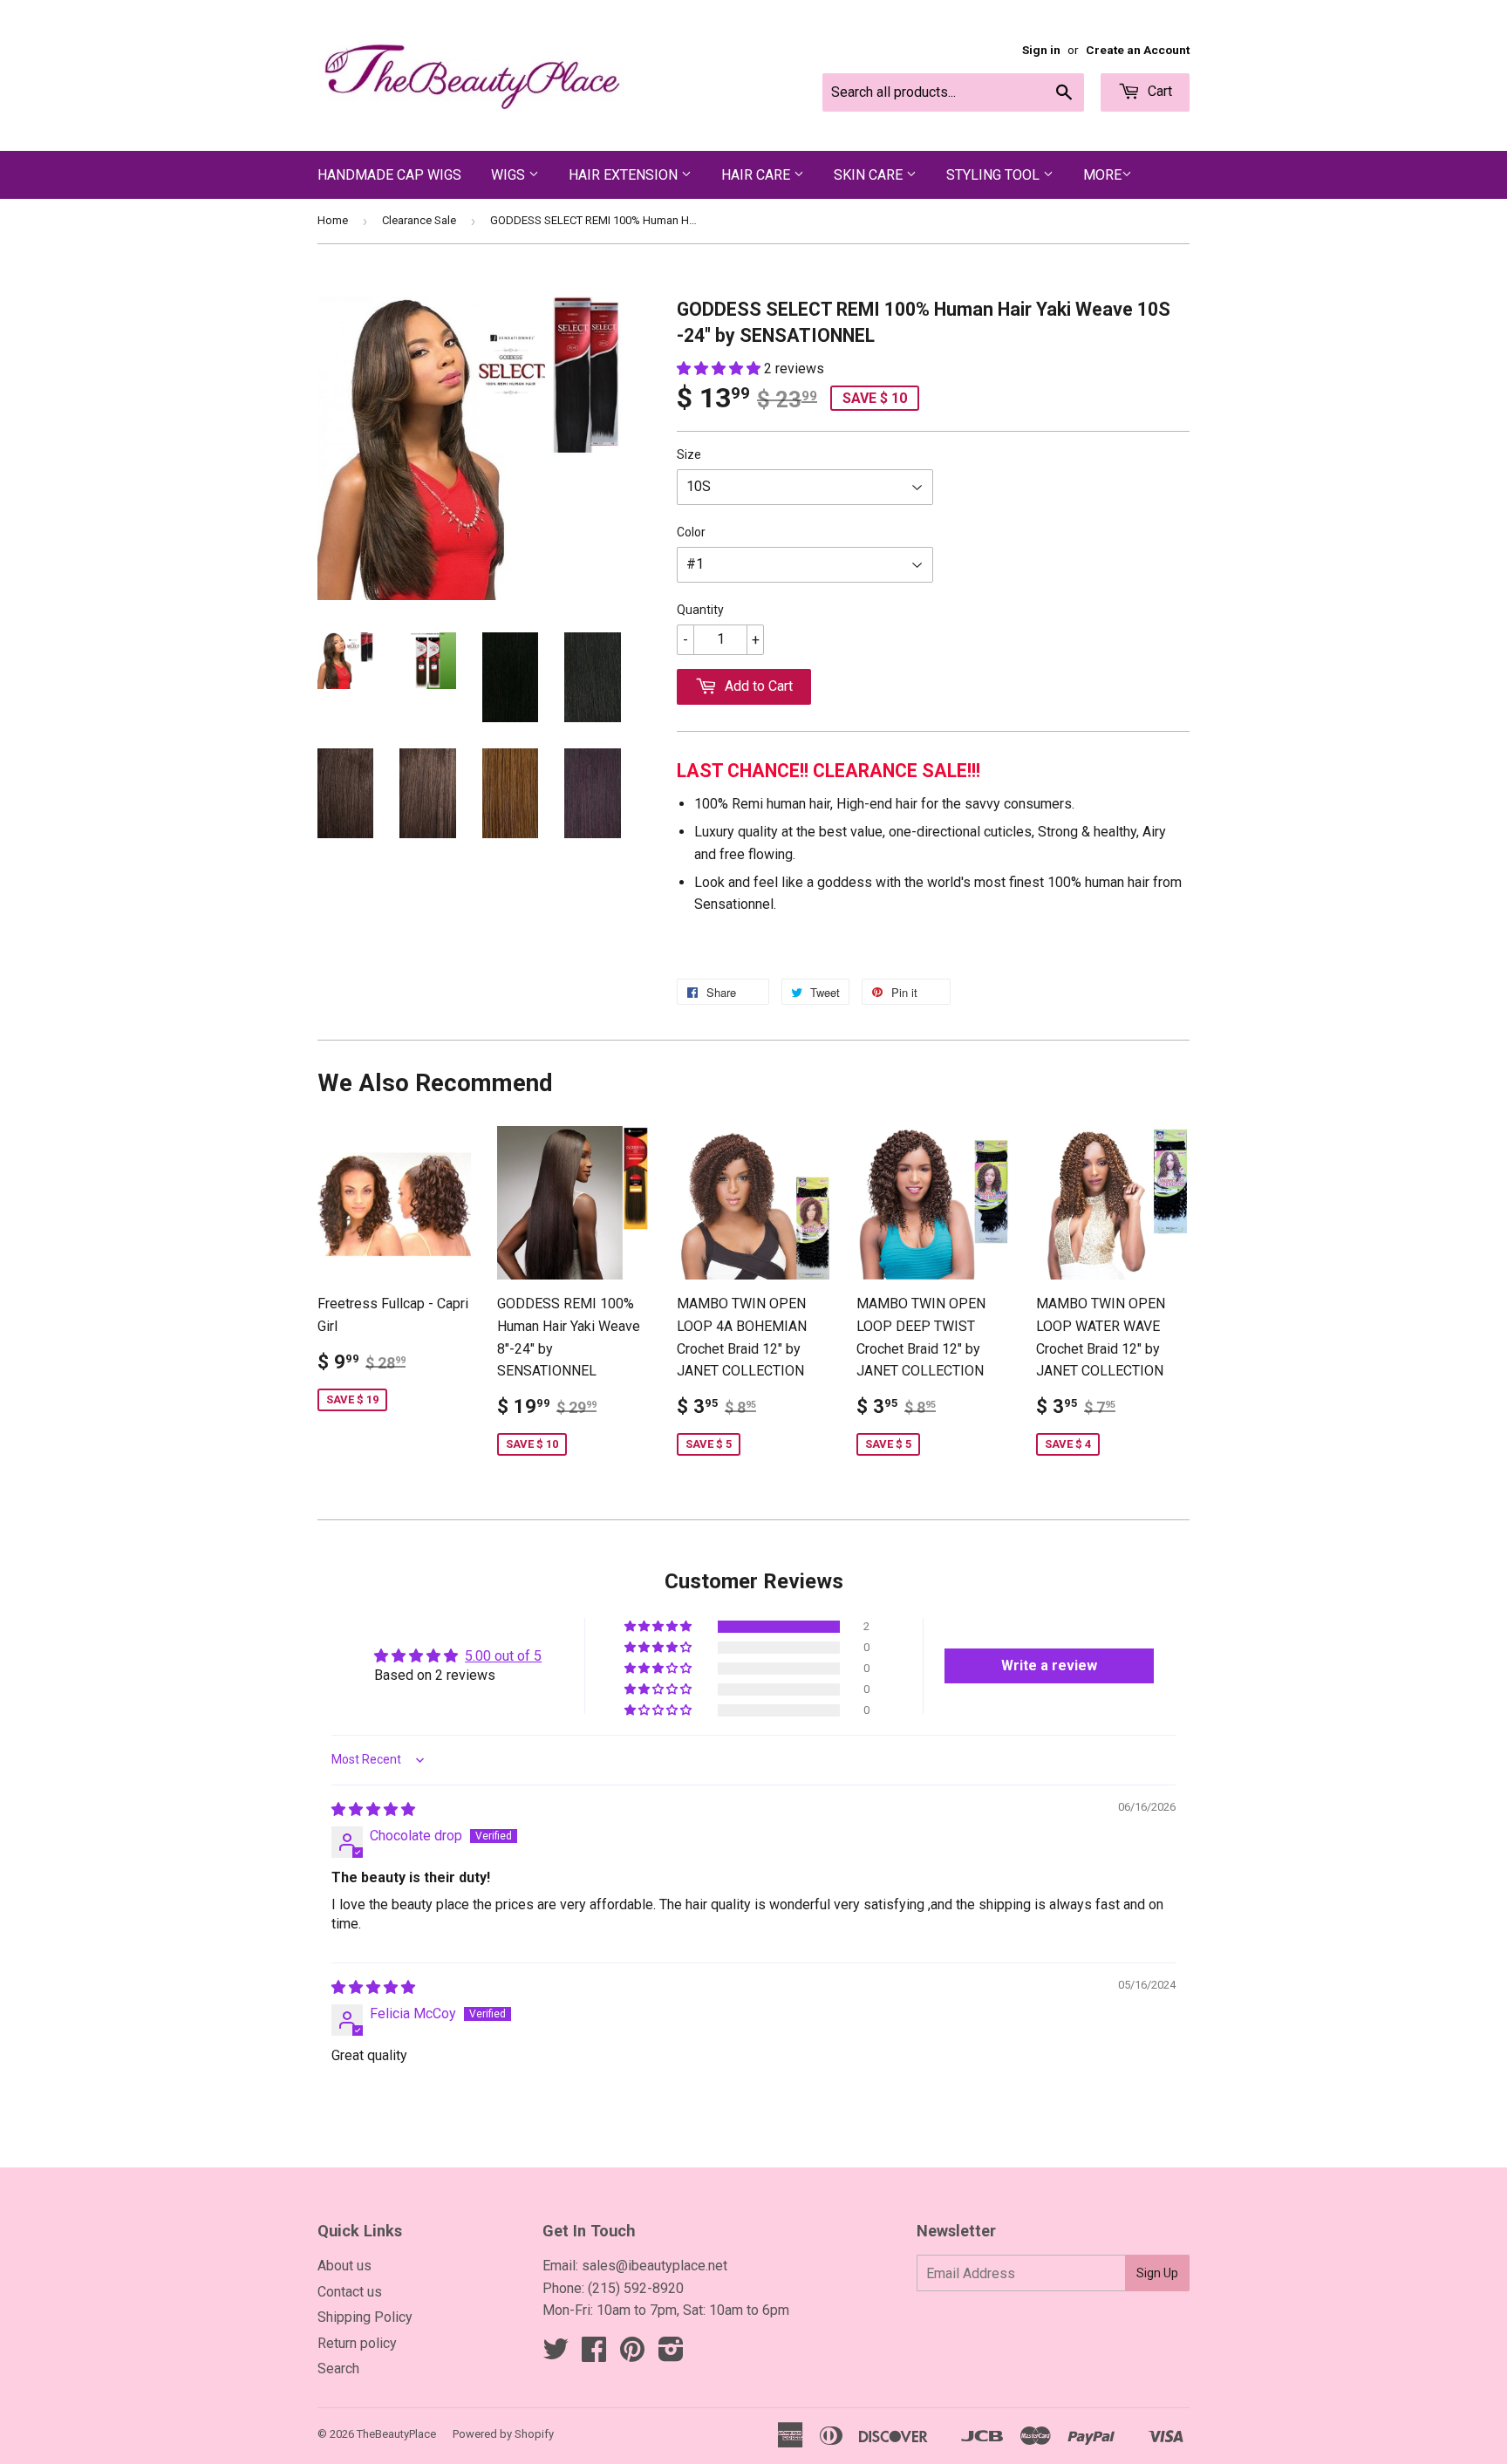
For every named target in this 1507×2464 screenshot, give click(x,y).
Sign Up (1157, 2273)
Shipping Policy (365, 2317)
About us (344, 2266)
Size (689, 454)
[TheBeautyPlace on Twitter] (556, 2355)
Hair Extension (625, 175)
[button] (720, 369)
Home (333, 220)
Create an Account (1138, 50)
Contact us (350, 2292)
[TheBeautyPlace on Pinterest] (632, 2355)
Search (338, 2368)
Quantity (700, 610)
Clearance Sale (419, 220)
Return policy (357, 2343)
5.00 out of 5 (503, 1656)
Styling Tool (995, 175)
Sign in (1041, 50)
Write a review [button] (1049, 1665)
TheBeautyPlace (396, 2434)
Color (691, 532)
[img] (373, 1809)
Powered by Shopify (503, 2434)
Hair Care (757, 175)
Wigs (510, 175)
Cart (1158, 91)
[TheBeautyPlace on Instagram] (671, 2355)
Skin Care (870, 175)
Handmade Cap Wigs (389, 175)
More (1102, 175)
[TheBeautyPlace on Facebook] (594, 2355)
